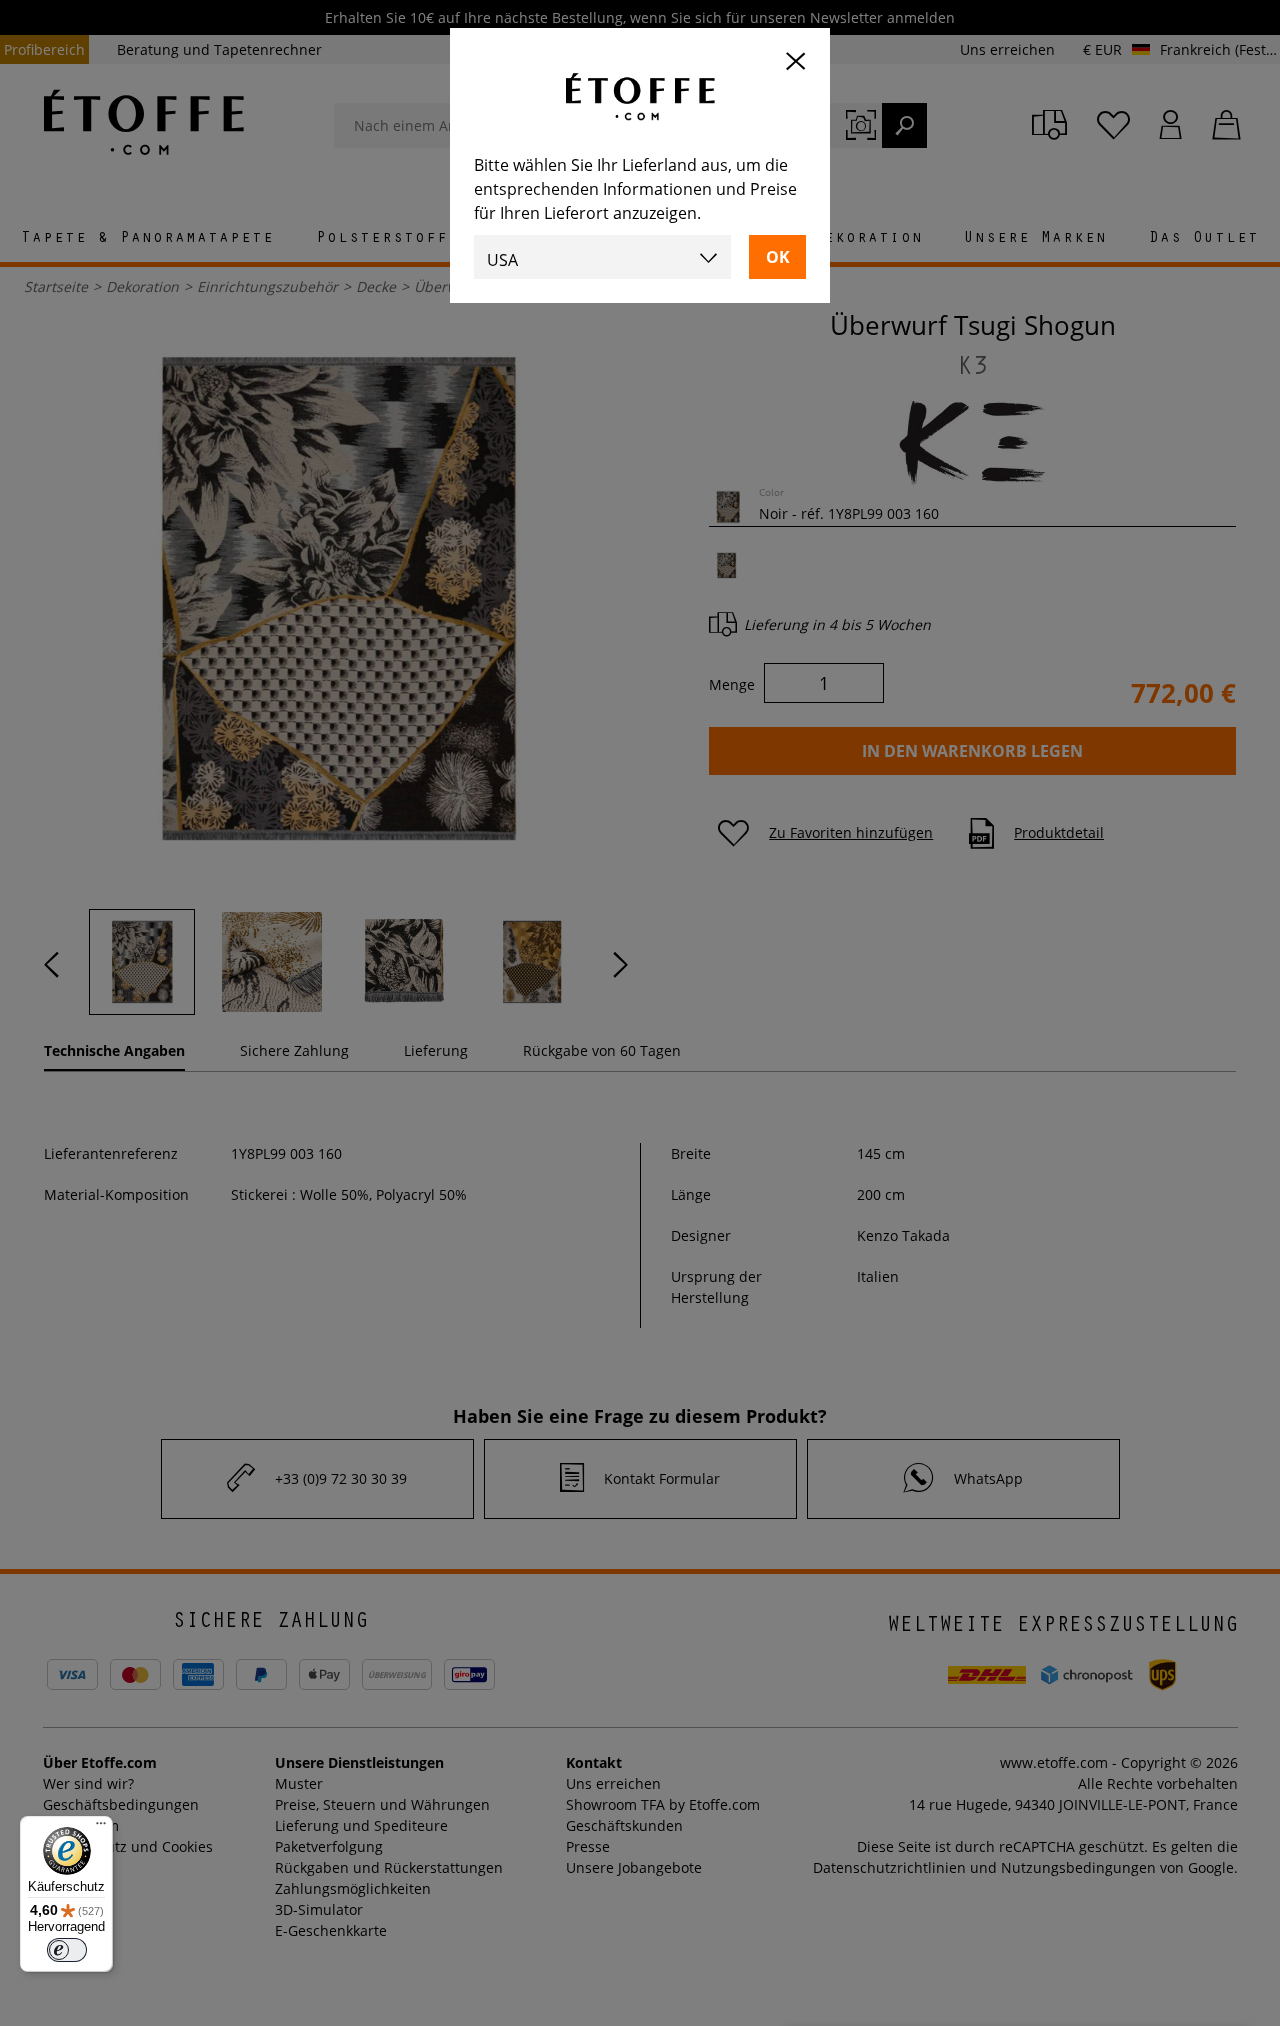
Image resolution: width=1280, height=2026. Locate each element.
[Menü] (101, 1828)
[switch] (67, 1950)
